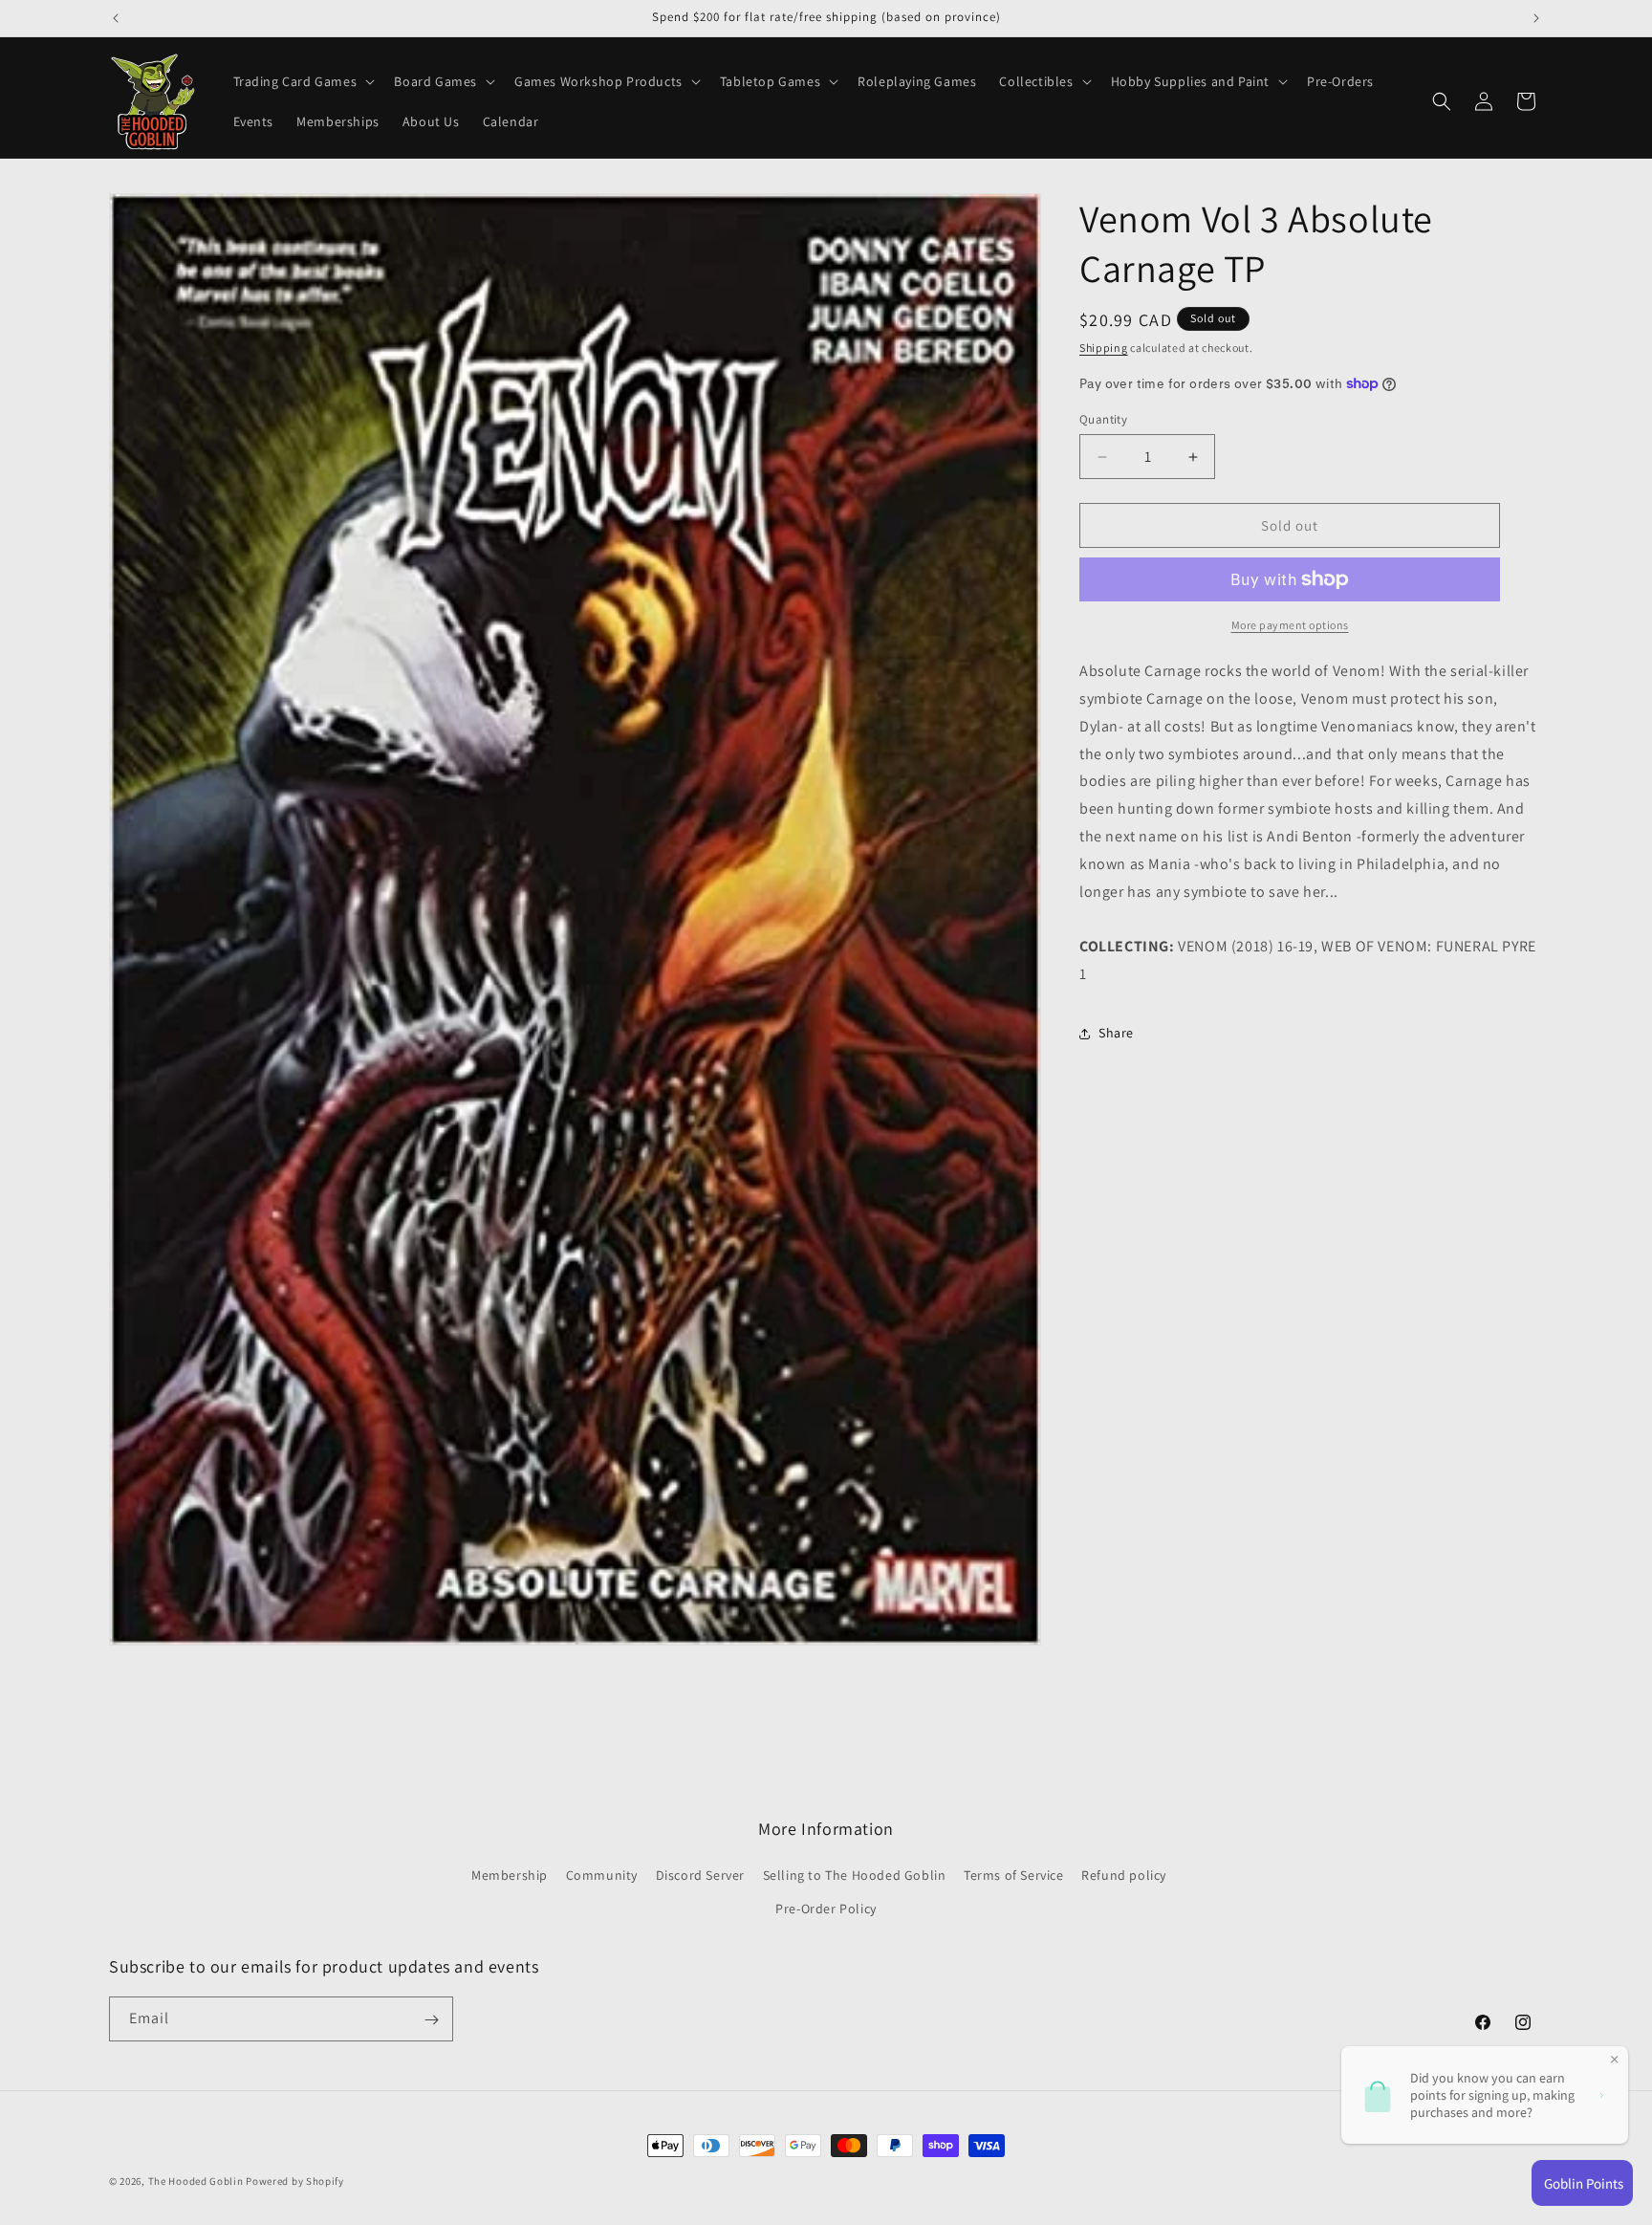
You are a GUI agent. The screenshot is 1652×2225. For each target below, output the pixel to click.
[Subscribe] (431, 2020)
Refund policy (1124, 1876)
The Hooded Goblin (196, 2181)
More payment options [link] (1290, 625)
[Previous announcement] (116, 18)
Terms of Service (1014, 1876)
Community (602, 1876)
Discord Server (700, 1876)
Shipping (1104, 348)
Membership (510, 1876)
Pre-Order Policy (826, 1909)
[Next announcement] (1536, 18)
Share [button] (1116, 1033)
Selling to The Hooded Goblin (855, 1876)
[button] (303, 81)
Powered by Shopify (295, 2181)
